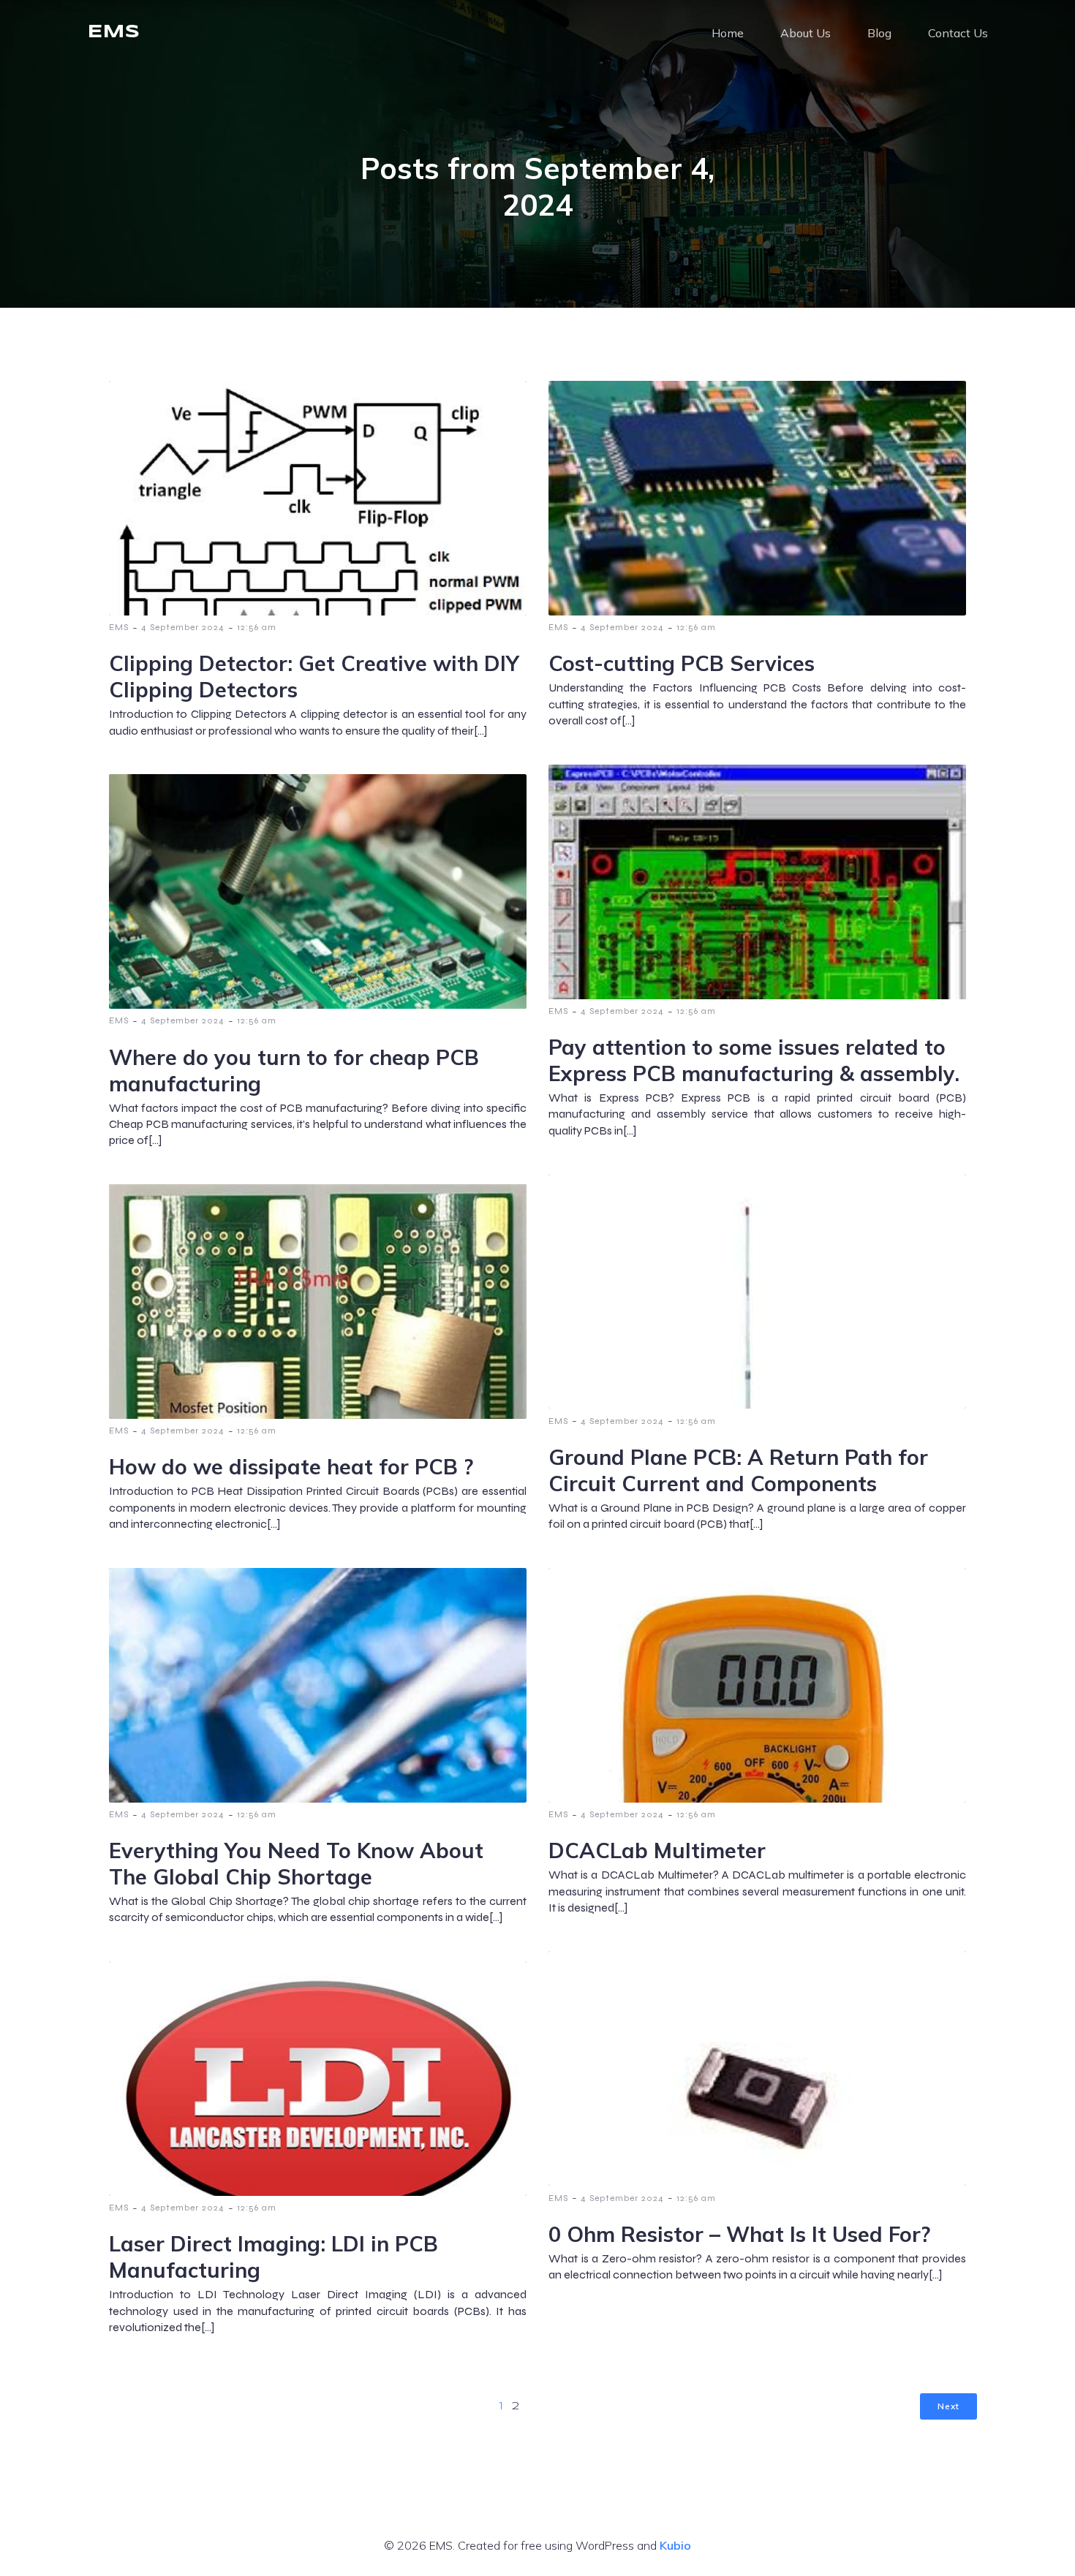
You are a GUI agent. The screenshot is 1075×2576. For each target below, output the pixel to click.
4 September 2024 (183, 627)
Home (728, 33)
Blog (879, 33)
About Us (806, 33)
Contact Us (958, 33)
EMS (119, 627)
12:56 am (257, 627)
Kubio (675, 2545)
